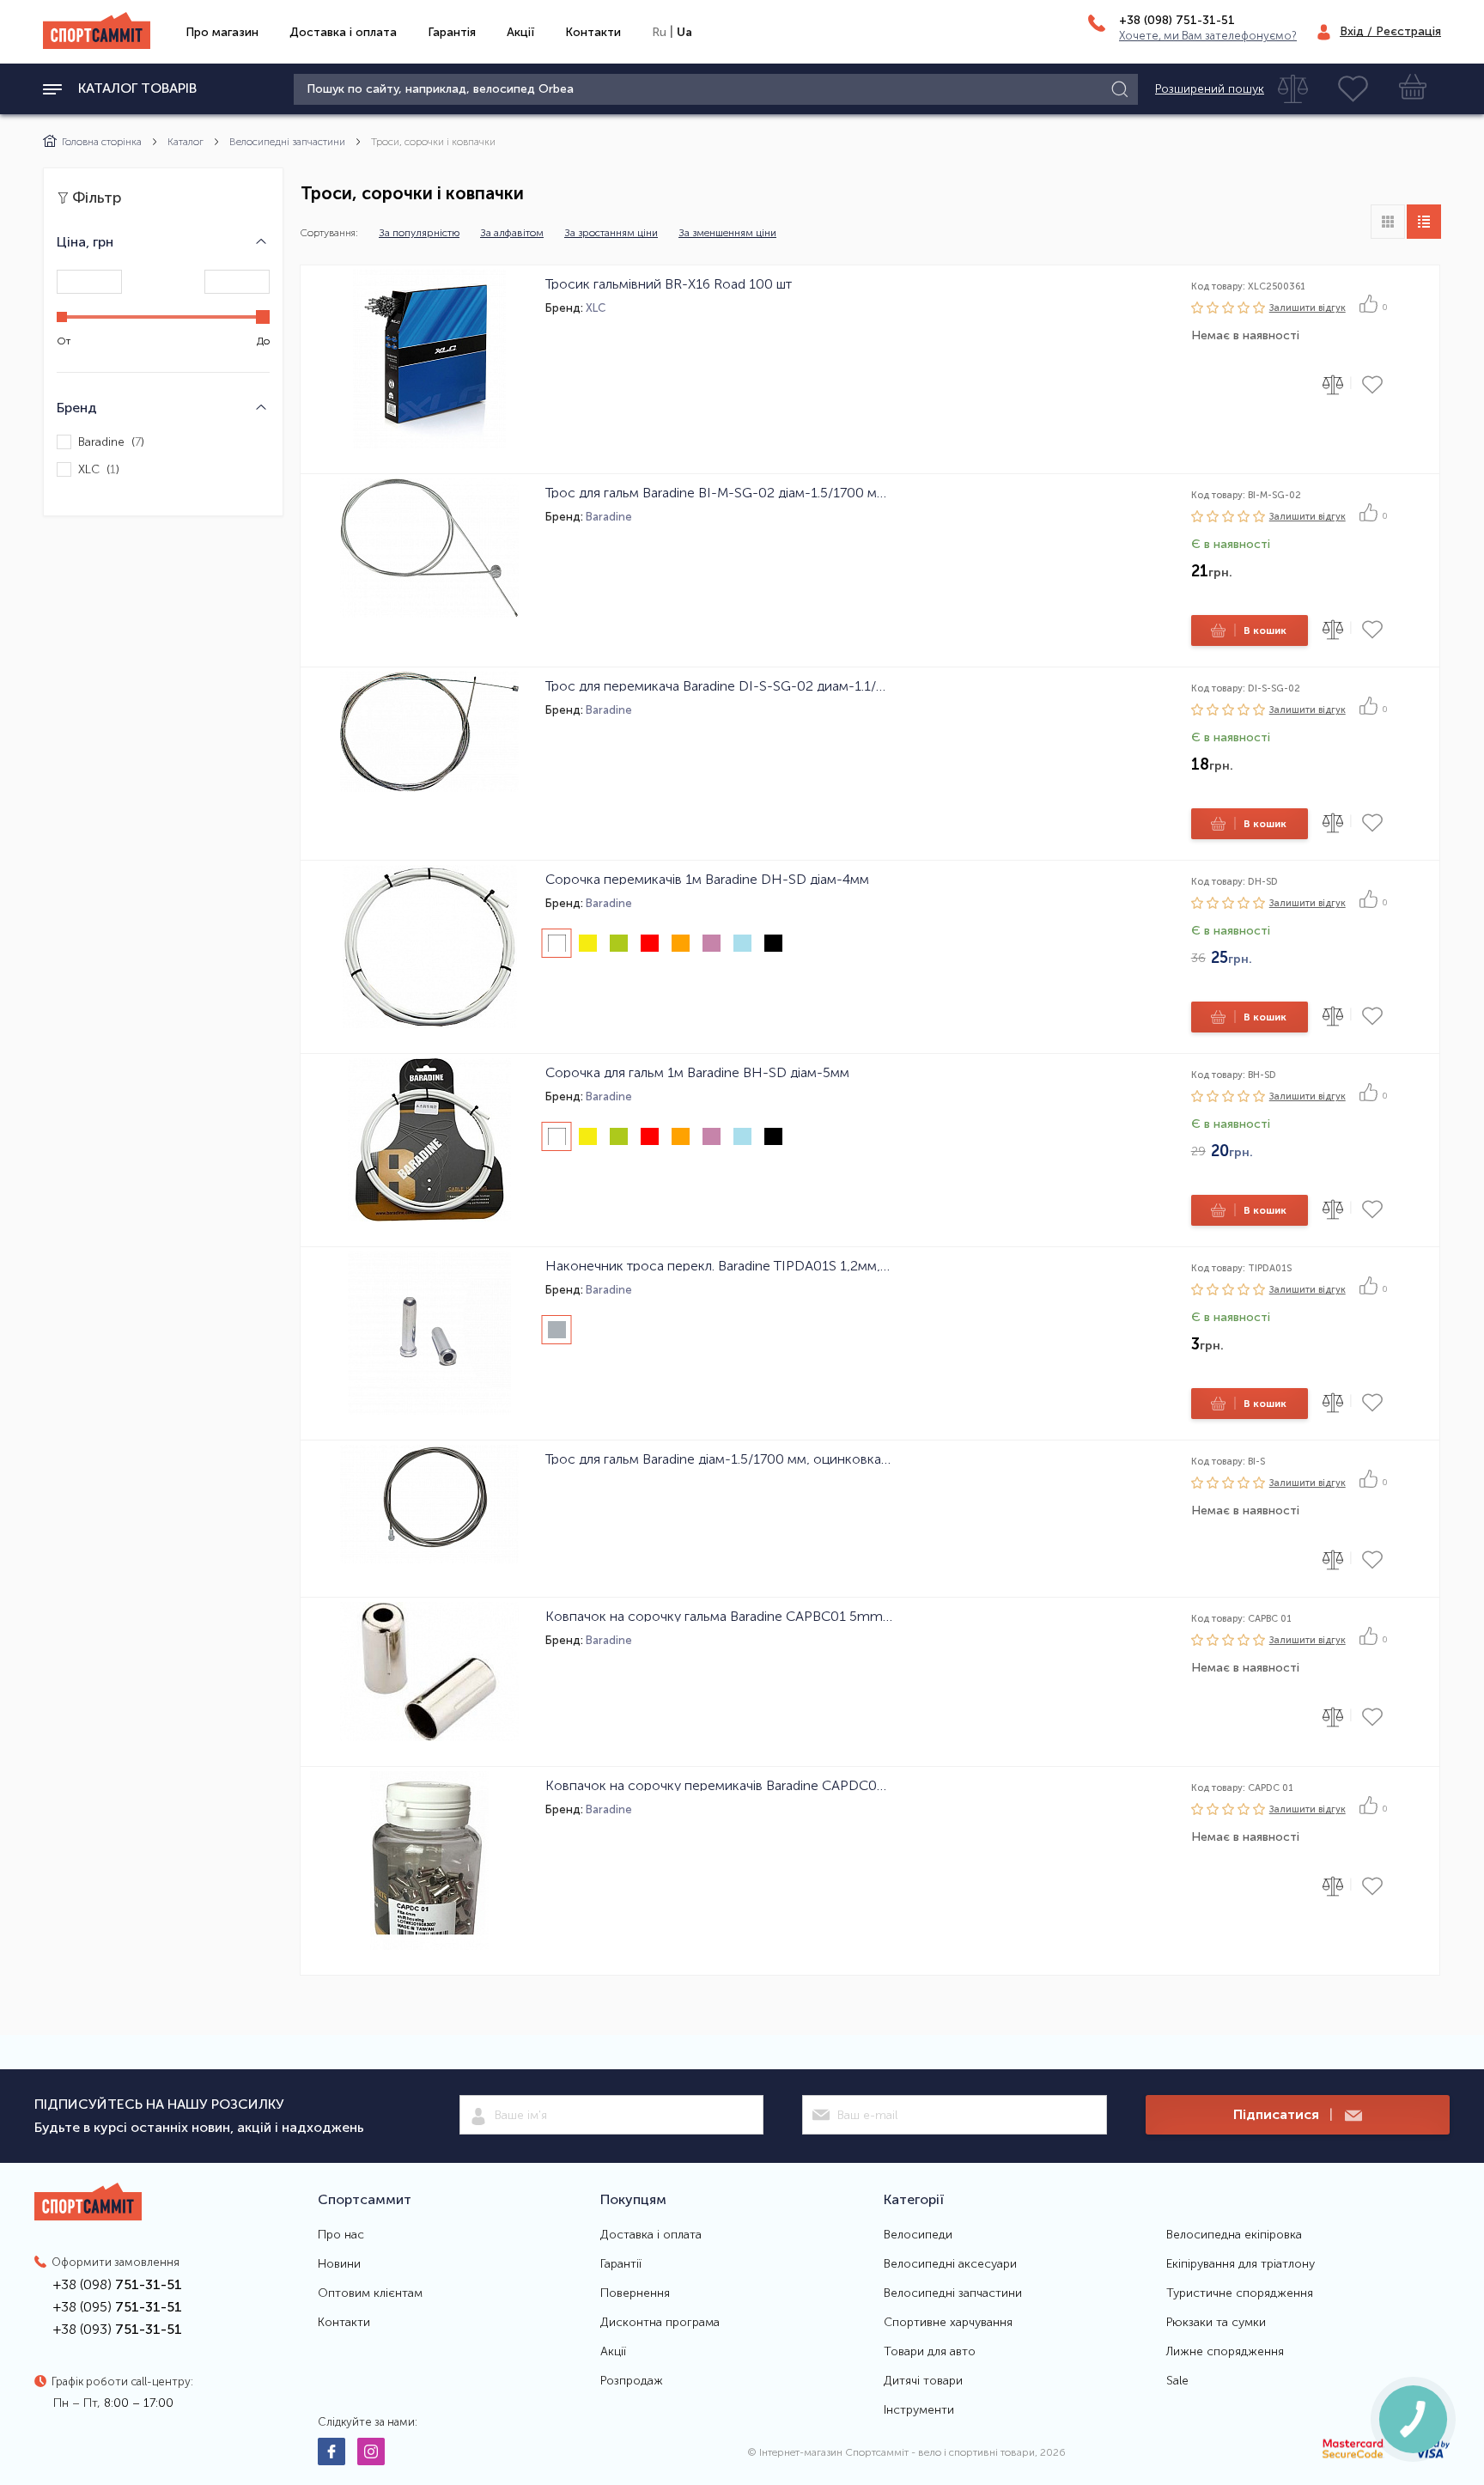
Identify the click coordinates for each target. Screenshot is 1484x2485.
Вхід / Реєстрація (1390, 31)
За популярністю (419, 233)
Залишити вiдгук (1308, 308)
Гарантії (621, 2264)
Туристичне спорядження (1240, 2293)
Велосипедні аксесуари (950, 2264)
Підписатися (1283, 2114)
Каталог (185, 142)
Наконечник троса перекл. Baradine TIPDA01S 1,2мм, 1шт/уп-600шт (719, 1265)
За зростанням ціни (611, 233)
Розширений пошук (1210, 89)
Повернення (635, 2293)
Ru (659, 32)
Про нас (341, 2235)
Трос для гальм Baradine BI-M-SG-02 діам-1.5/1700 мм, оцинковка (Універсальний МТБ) (719, 492)
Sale (1177, 2381)
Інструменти (919, 2410)
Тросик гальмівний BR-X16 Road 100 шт (669, 283)
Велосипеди (918, 2235)
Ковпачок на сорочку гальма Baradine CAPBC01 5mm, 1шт (719, 1616)
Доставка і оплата (343, 32)
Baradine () (111, 442)
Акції (520, 32)
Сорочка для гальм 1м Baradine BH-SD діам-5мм (697, 1072)
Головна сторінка (102, 142)
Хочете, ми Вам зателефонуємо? (1208, 36)
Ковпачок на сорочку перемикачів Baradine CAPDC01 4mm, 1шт (719, 1785)
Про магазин (222, 32)
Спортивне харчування (948, 2323)
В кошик (1260, 630)
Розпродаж (632, 2381)
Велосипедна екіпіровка (1234, 2235)
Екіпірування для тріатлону (1241, 2264)
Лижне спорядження (1225, 2352)
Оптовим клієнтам (370, 2293)
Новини (339, 2264)
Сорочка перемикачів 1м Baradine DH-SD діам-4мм (707, 879)
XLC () (99, 469)
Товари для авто (930, 2352)
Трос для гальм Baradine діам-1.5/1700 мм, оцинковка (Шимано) (719, 1459)
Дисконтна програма (660, 2323)
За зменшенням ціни (727, 233)
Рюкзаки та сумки (1216, 2323)
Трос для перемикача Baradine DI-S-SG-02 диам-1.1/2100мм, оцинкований (719, 685)
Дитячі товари (923, 2381)
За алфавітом (512, 233)
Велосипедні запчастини (287, 142)
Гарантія (452, 32)
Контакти (593, 32)
